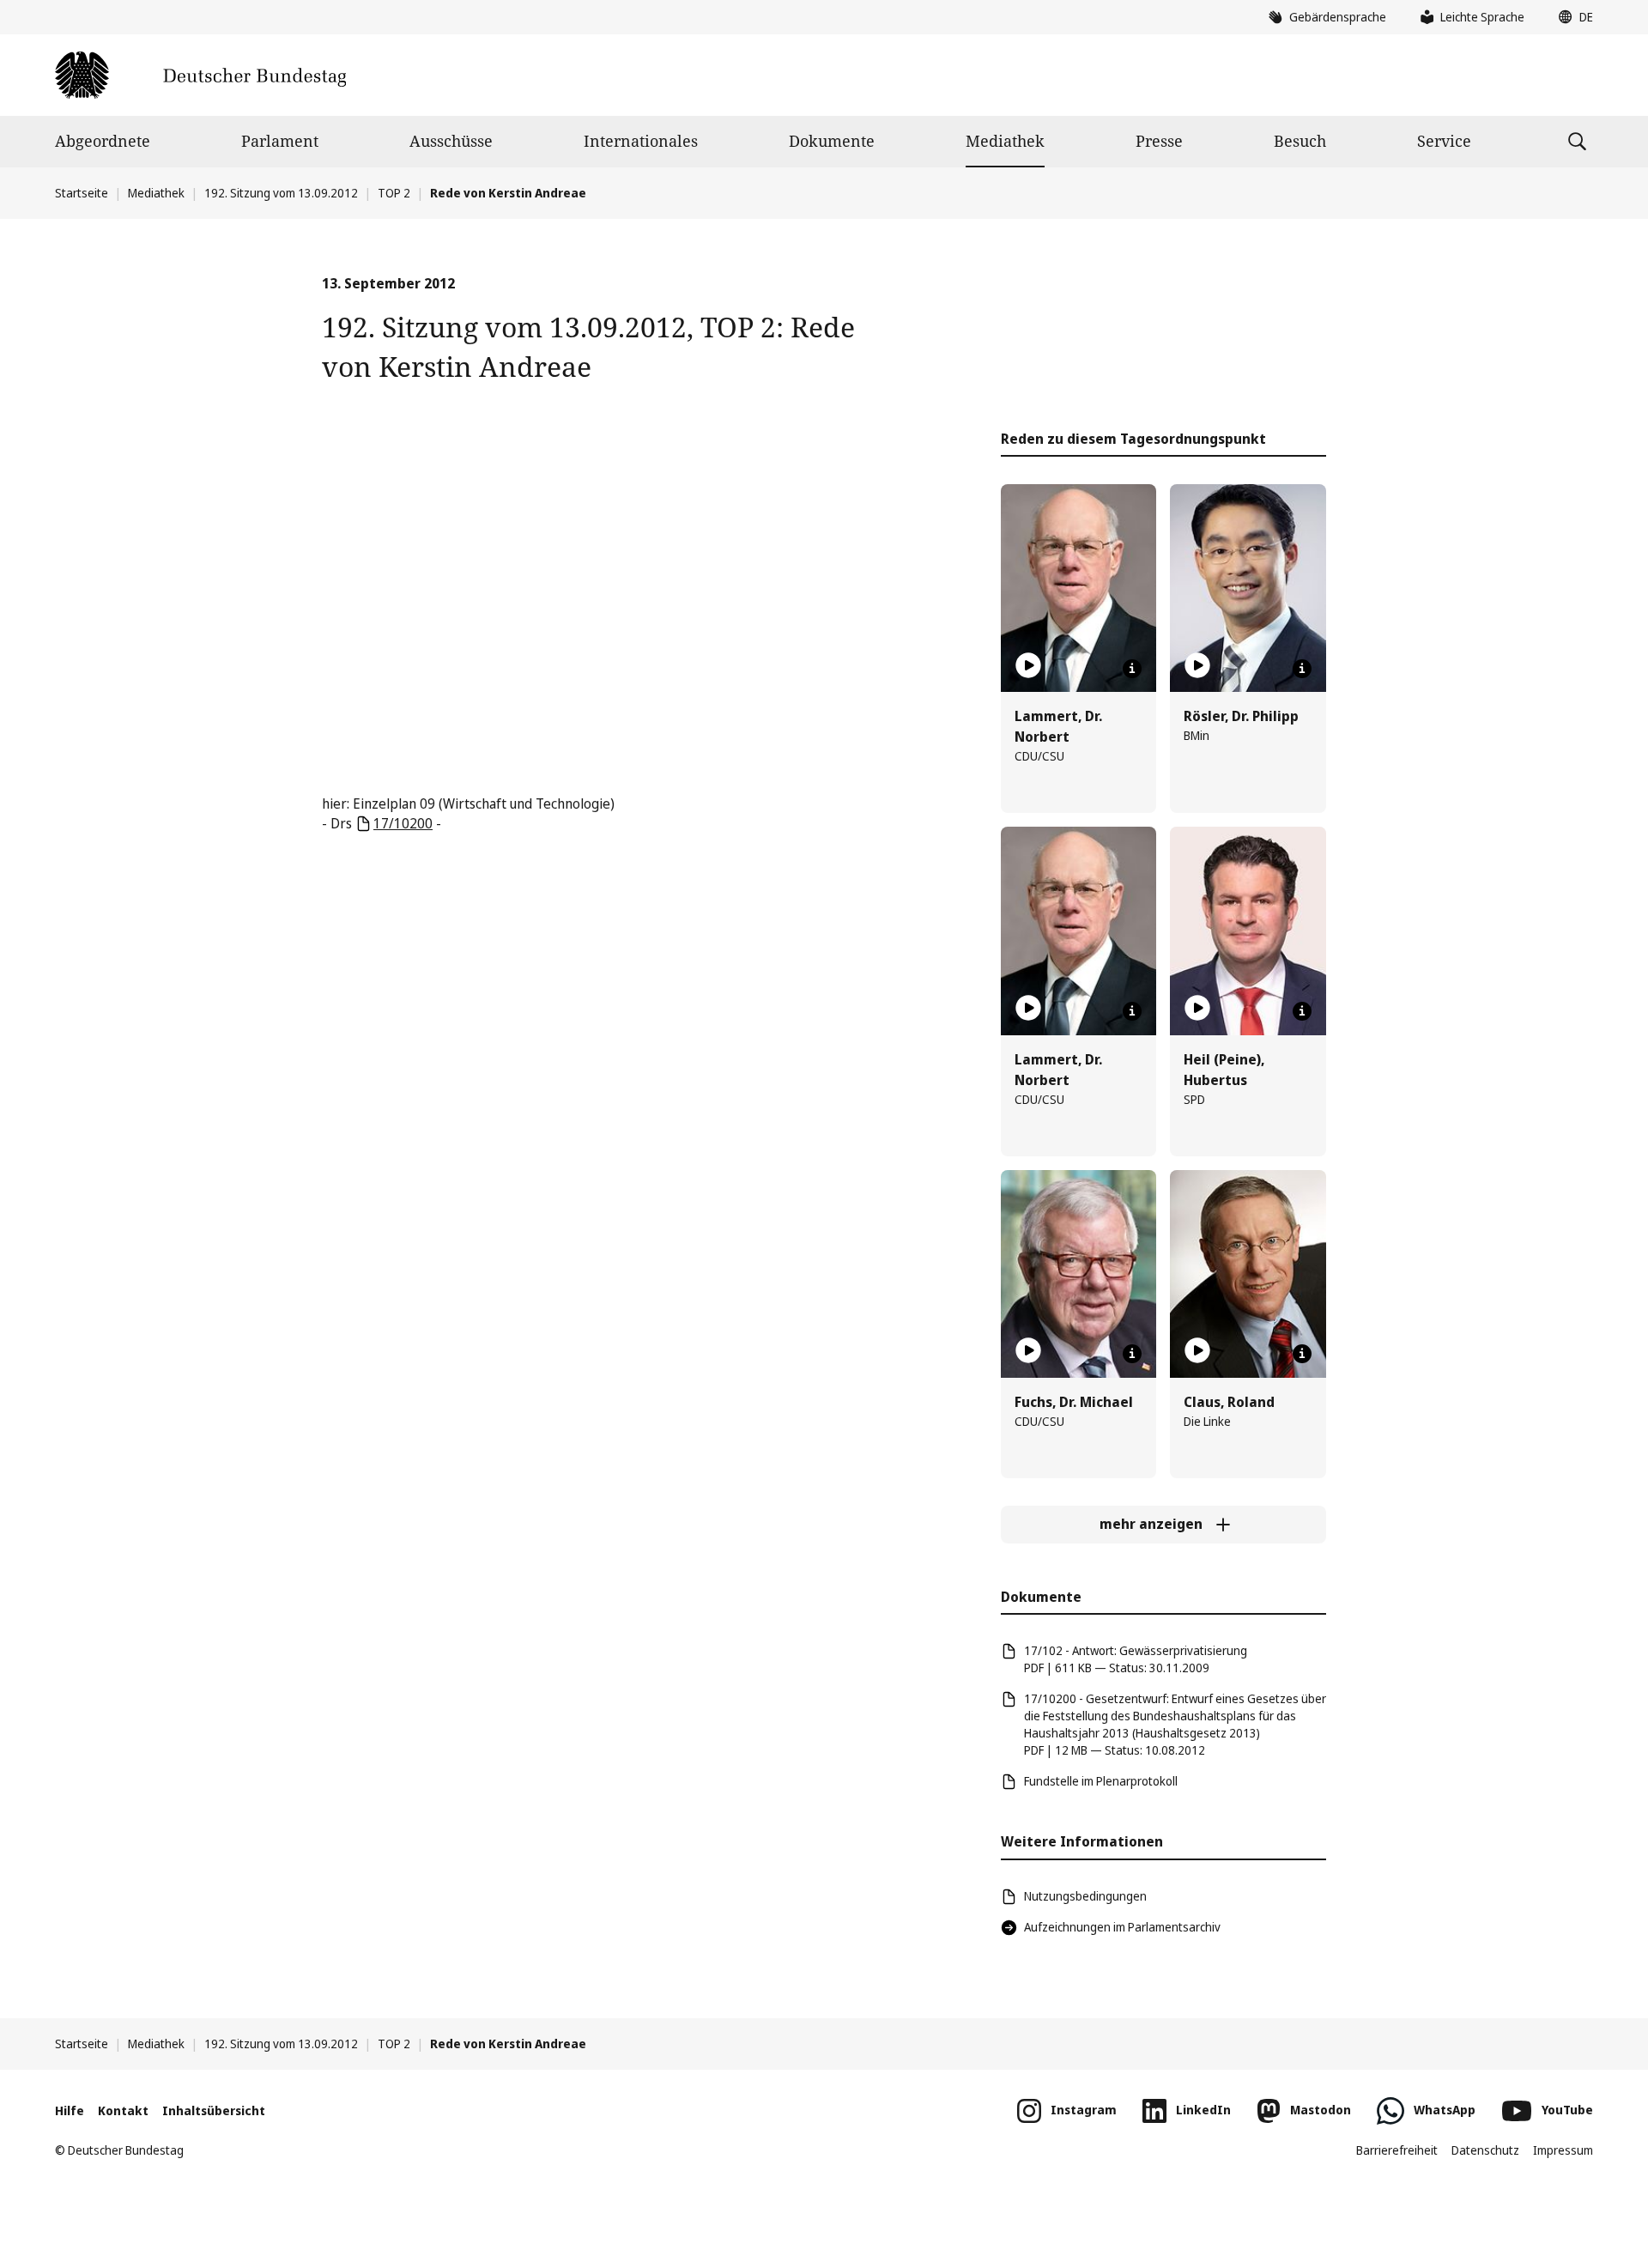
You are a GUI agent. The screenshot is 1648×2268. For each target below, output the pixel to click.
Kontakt (123, 2110)
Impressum (1563, 2150)
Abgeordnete (103, 141)
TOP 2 (394, 193)
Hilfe (70, 2110)
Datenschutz (1485, 2150)
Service (1444, 141)
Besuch (1300, 141)
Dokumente (832, 141)
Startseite (82, 193)
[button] (1572, 17)
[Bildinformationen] (1132, 669)
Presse (1159, 141)
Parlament (280, 141)
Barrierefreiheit (1397, 2150)
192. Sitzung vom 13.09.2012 (281, 193)
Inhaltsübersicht (214, 2110)
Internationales (641, 141)
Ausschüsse (451, 141)
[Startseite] (200, 75)
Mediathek (1005, 141)
